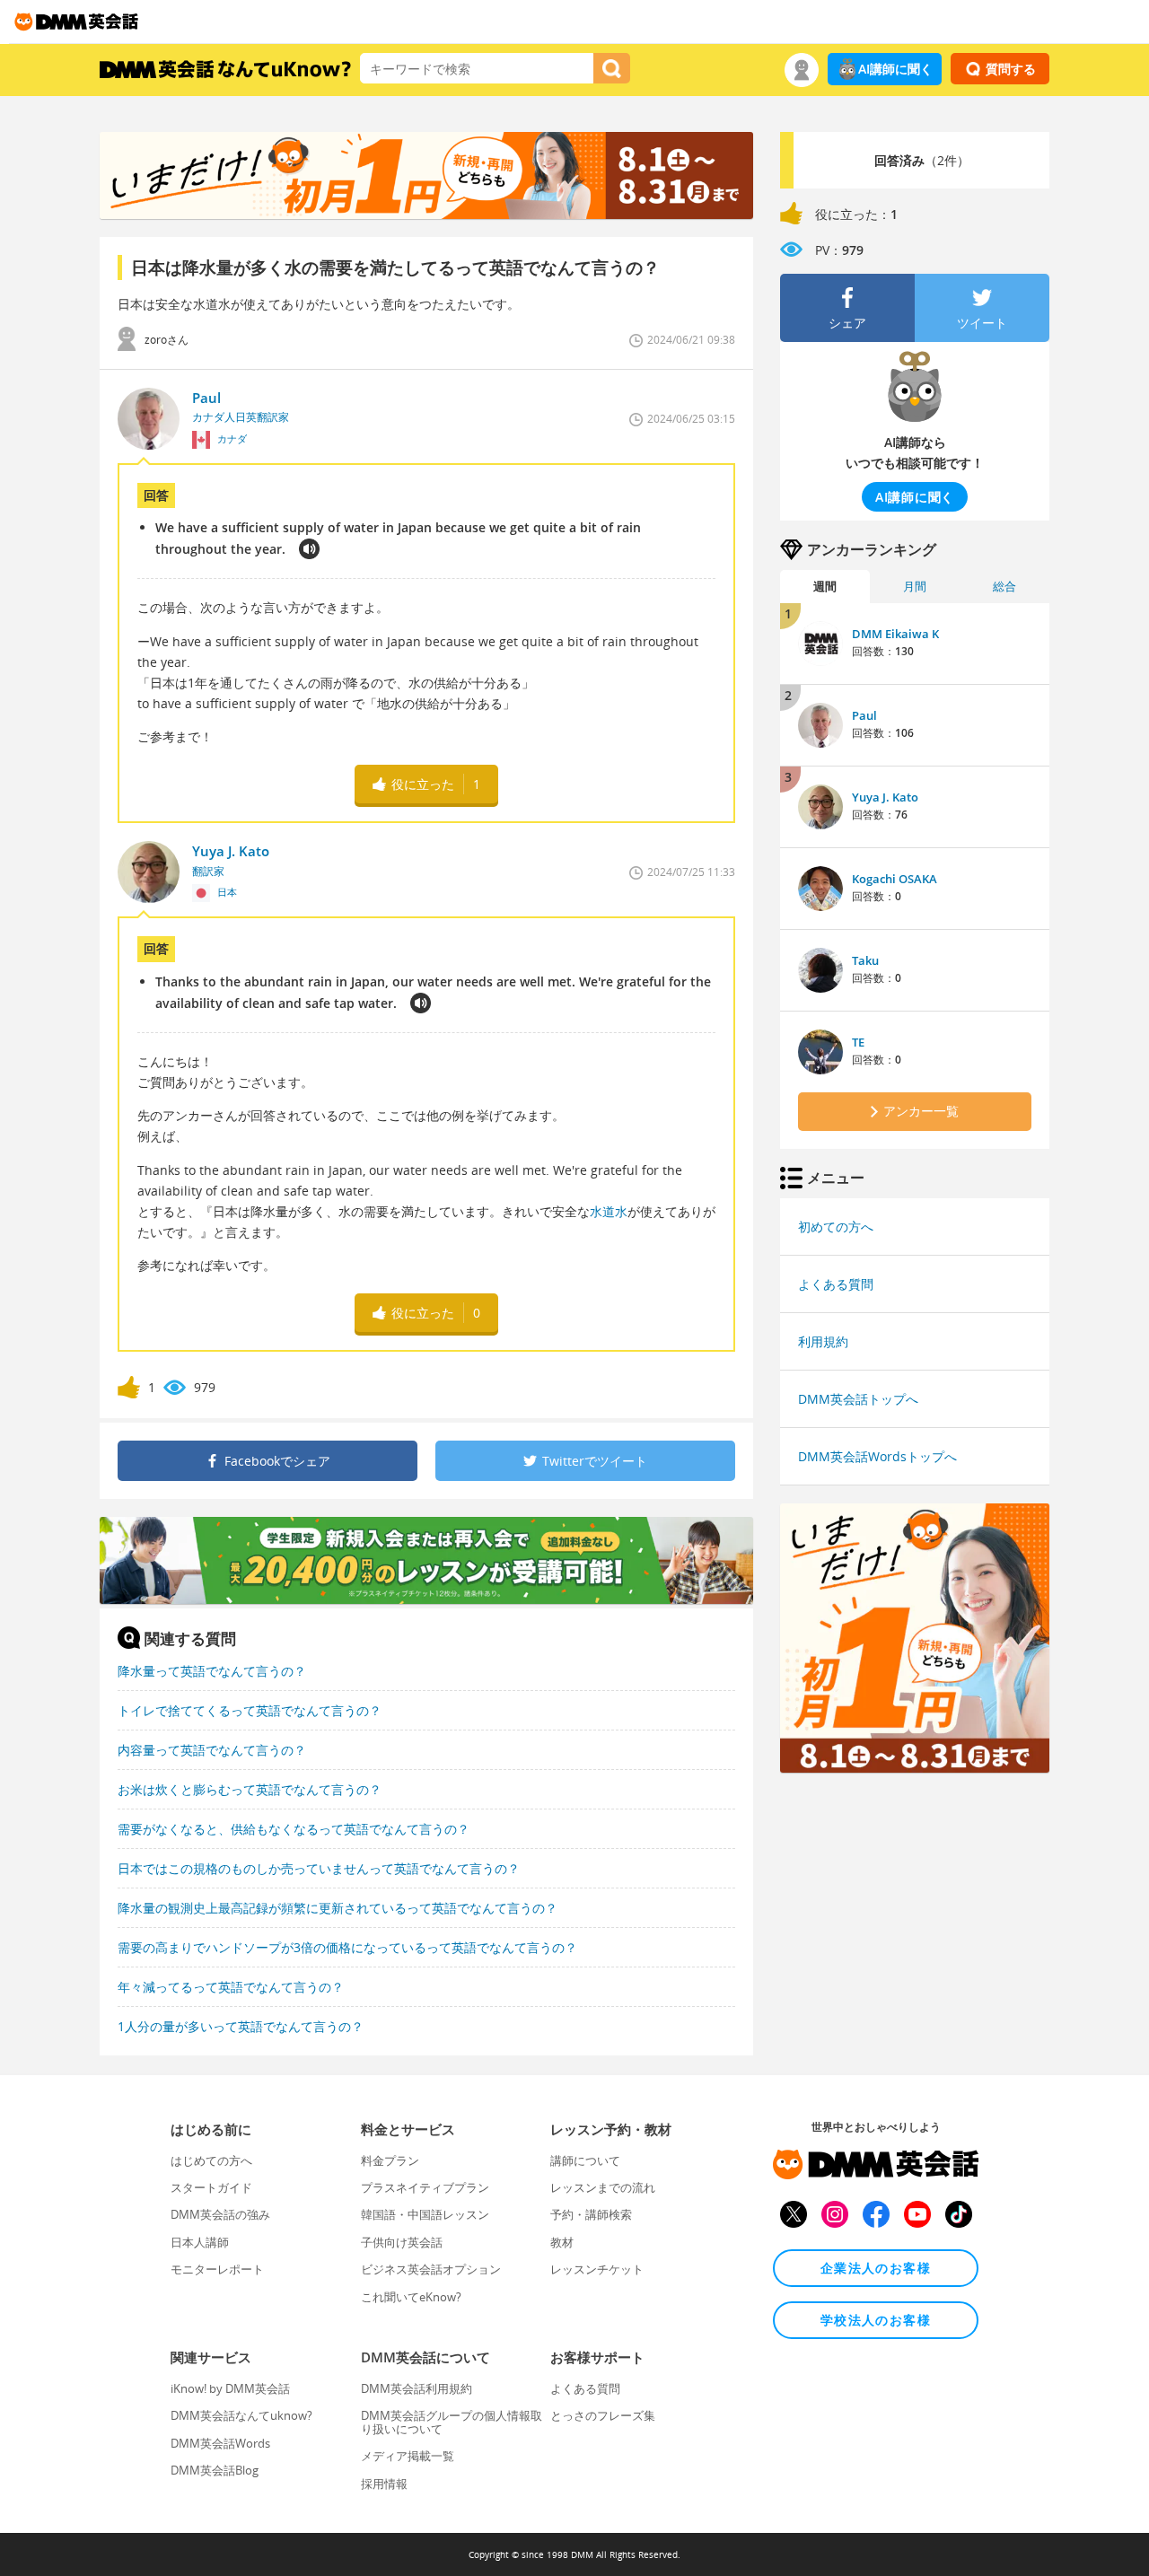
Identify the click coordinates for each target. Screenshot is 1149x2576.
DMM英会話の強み (220, 2214)
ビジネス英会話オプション (431, 2269)
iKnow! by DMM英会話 (230, 2388)
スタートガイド (211, 2187)
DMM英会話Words (220, 2443)
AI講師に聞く (895, 69)
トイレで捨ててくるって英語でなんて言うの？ (250, 1710)
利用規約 (823, 1341)
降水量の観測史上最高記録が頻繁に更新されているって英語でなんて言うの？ (338, 1908)
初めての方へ (836, 1227)
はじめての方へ (211, 2160)
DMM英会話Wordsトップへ (877, 1456)
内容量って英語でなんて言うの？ (212, 1750)
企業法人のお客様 (876, 2268)
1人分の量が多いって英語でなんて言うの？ (241, 2026)
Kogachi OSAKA (895, 879)
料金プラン (390, 2160)
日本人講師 (200, 2242)
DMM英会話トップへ (858, 1399)
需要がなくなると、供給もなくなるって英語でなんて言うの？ (294, 1829)
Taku (865, 960)
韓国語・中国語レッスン (425, 2214)
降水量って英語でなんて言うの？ (212, 1671)
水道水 (609, 1211)
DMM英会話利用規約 (417, 2388)
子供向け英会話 (402, 2242)
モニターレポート (217, 2269)
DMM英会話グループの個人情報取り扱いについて (452, 2422)
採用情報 (384, 2484)
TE (858, 1042)
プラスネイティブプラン (425, 2187)
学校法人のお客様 (876, 2320)
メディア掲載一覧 (408, 2456)
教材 (562, 2242)
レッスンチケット (597, 2269)
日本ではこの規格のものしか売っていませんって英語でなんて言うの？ (319, 1868)
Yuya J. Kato (885, 797)
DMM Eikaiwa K (895, 634)
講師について (585, 2160)
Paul (864, 715)
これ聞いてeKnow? (411, 2297)
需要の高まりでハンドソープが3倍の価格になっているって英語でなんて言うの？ (347, 1947)
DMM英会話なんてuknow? (241, 2415)
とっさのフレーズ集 (603, 2415)
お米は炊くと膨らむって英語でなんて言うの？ (250, 1789)
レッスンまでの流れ (603, 2187)
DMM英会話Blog (215, 2470)
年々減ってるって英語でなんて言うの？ (231, 1987)
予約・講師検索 (591, 2214)
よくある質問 (836, 1284)
